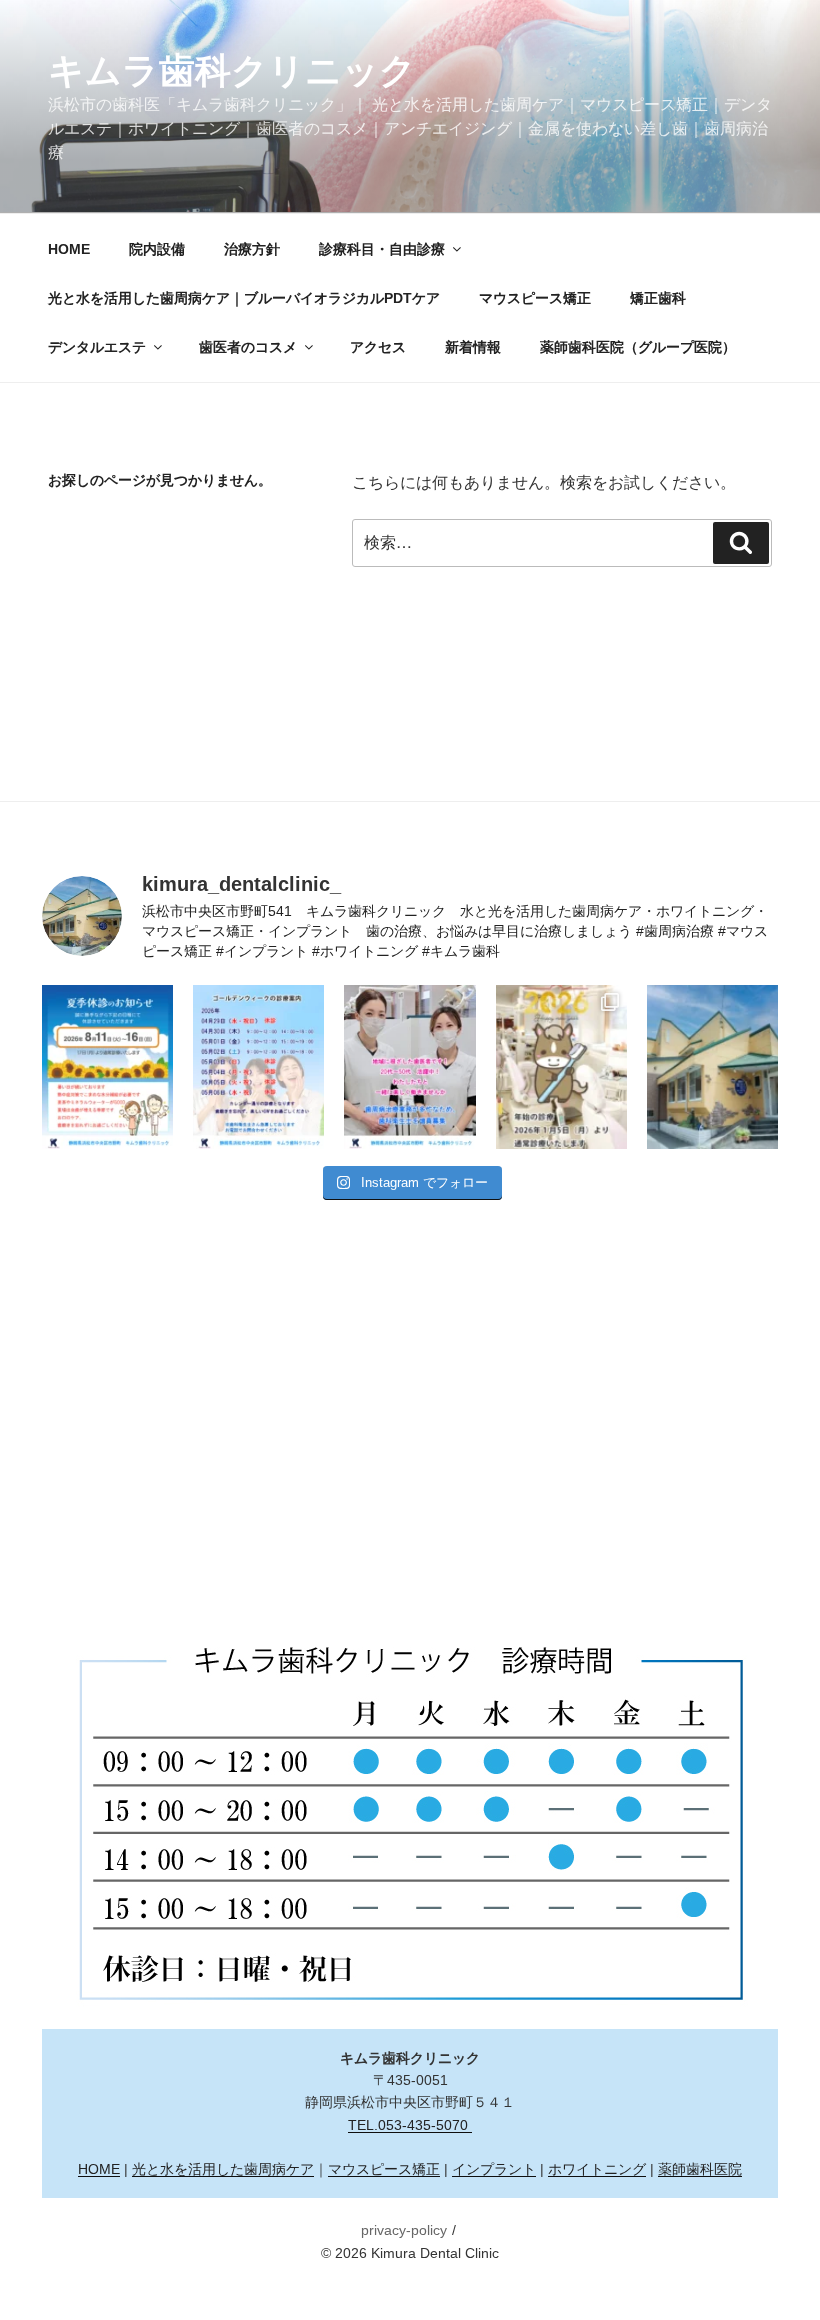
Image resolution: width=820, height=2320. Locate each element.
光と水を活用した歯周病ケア (223, 2169)
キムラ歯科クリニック (232, 70)
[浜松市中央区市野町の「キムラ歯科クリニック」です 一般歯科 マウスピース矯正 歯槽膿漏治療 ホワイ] (712, 1067)
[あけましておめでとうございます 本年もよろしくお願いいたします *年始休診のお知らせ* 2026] (561, 1067)
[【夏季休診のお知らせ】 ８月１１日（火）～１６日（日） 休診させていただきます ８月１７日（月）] (107, 1067)
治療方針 (252, 249)
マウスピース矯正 (535, 298)
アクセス (378, 347)
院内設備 (157, 249)
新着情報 (473, 347)
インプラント (494, 2169)
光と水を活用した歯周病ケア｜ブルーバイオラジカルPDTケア (244, 298)
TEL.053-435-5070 (410, 2125)
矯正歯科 (658, 298)
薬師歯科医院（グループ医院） (638, 347)
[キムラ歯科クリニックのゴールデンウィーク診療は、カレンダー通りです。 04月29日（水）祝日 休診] (258, 1067)
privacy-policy (404, 2230)
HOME (69, 249)
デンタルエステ (97, 347)
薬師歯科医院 (700, 2169)
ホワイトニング (597, 2169)
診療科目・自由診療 (382, 249)
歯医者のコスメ (248, 347)
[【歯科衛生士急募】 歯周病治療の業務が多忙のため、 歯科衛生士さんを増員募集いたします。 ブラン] (409, 1067)
